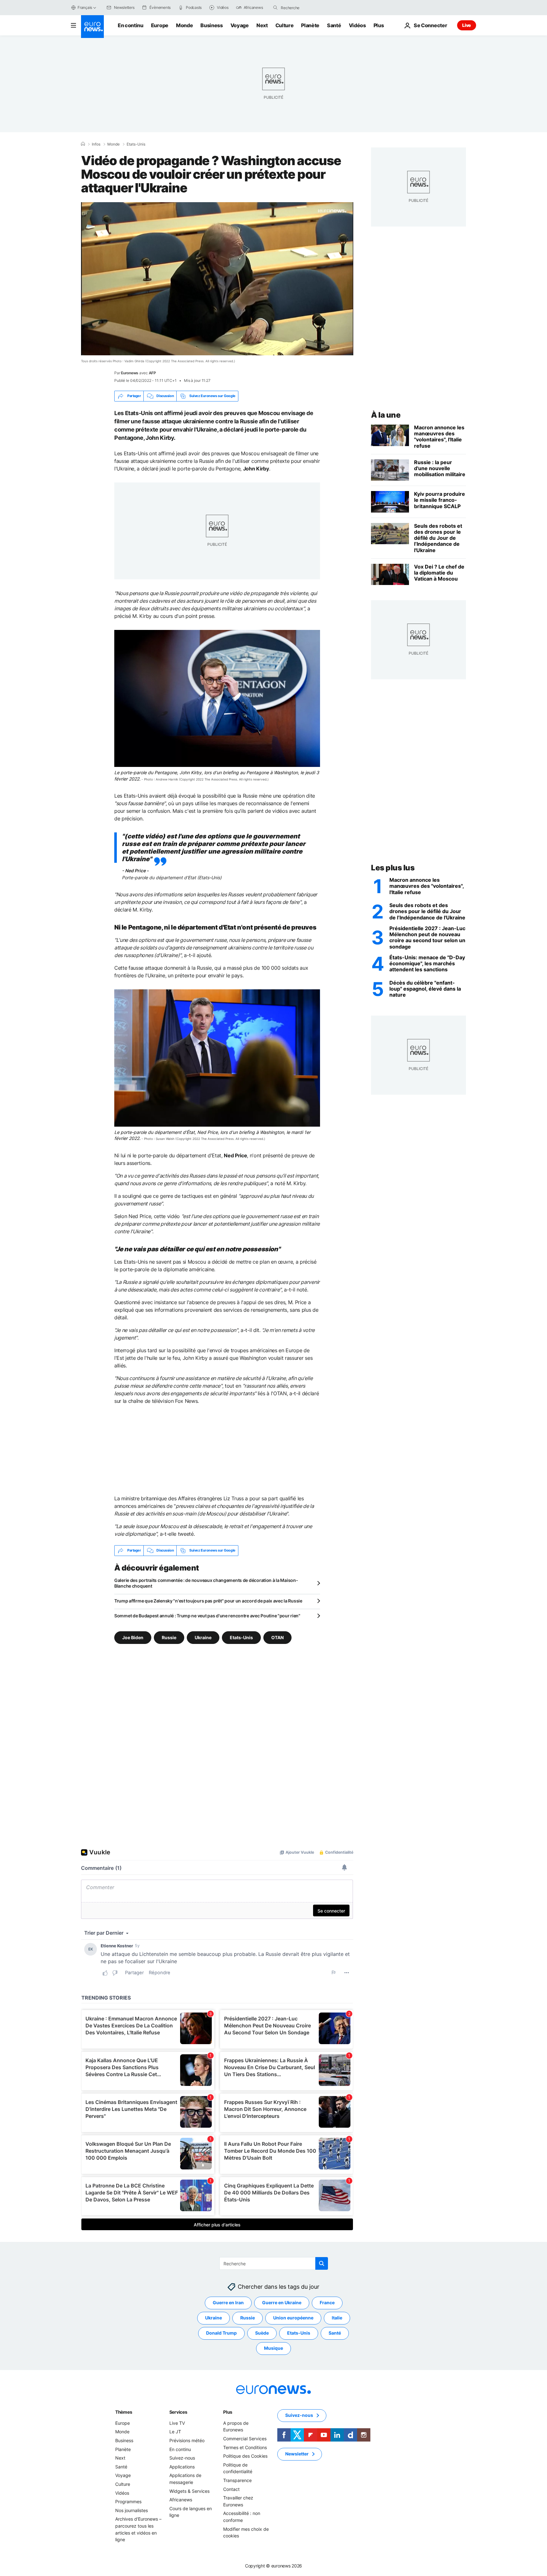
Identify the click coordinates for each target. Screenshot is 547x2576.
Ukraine (203, 1637)
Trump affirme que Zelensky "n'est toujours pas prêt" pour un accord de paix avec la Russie (208, 1601)
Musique (273, 2348)
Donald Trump (221, 2333)
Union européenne (293, 2318)
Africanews (181, 2500)
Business (211, 25)
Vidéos (357, 25)
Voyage (240, 25)
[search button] (275, 8)
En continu (131, 25)
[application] (217, 279)
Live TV (177, 2423)
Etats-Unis (136, 144)
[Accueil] (83, 144)
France (327, 2302)
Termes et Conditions (245, 2447)
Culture (285, 25)
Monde (184, 25)
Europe (160, 25)
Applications (182, 2467)
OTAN (277, 1637)
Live (467, 25)
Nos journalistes (132, 2510)
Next (262, 25)
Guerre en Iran (228, 2302)
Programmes (128, 2501)
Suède (262, 2333)
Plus (228, 2412)
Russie (169, 1637)
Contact (231, 2489)
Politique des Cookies (245, 2456)
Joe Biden (133, 1637)
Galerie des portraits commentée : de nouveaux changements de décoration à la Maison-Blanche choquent (206, 1583)
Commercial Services (245, 2439)
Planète (310, 25)
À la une (386, 415)
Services (178, 2412)
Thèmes (124, 2412)
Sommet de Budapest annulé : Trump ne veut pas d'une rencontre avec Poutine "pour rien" (207, 1616)
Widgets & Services (189, 2491)
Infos (96, 144)
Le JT (175, 2432)
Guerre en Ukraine (282, 2302)
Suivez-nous (182, 2458)
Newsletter (297, 2454)
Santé (334, 25)
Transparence (237, 2480)
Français (85, 7)
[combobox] (307, 8)
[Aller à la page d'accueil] (92, 27)
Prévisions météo (187, 2440)
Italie (337, 2318)
